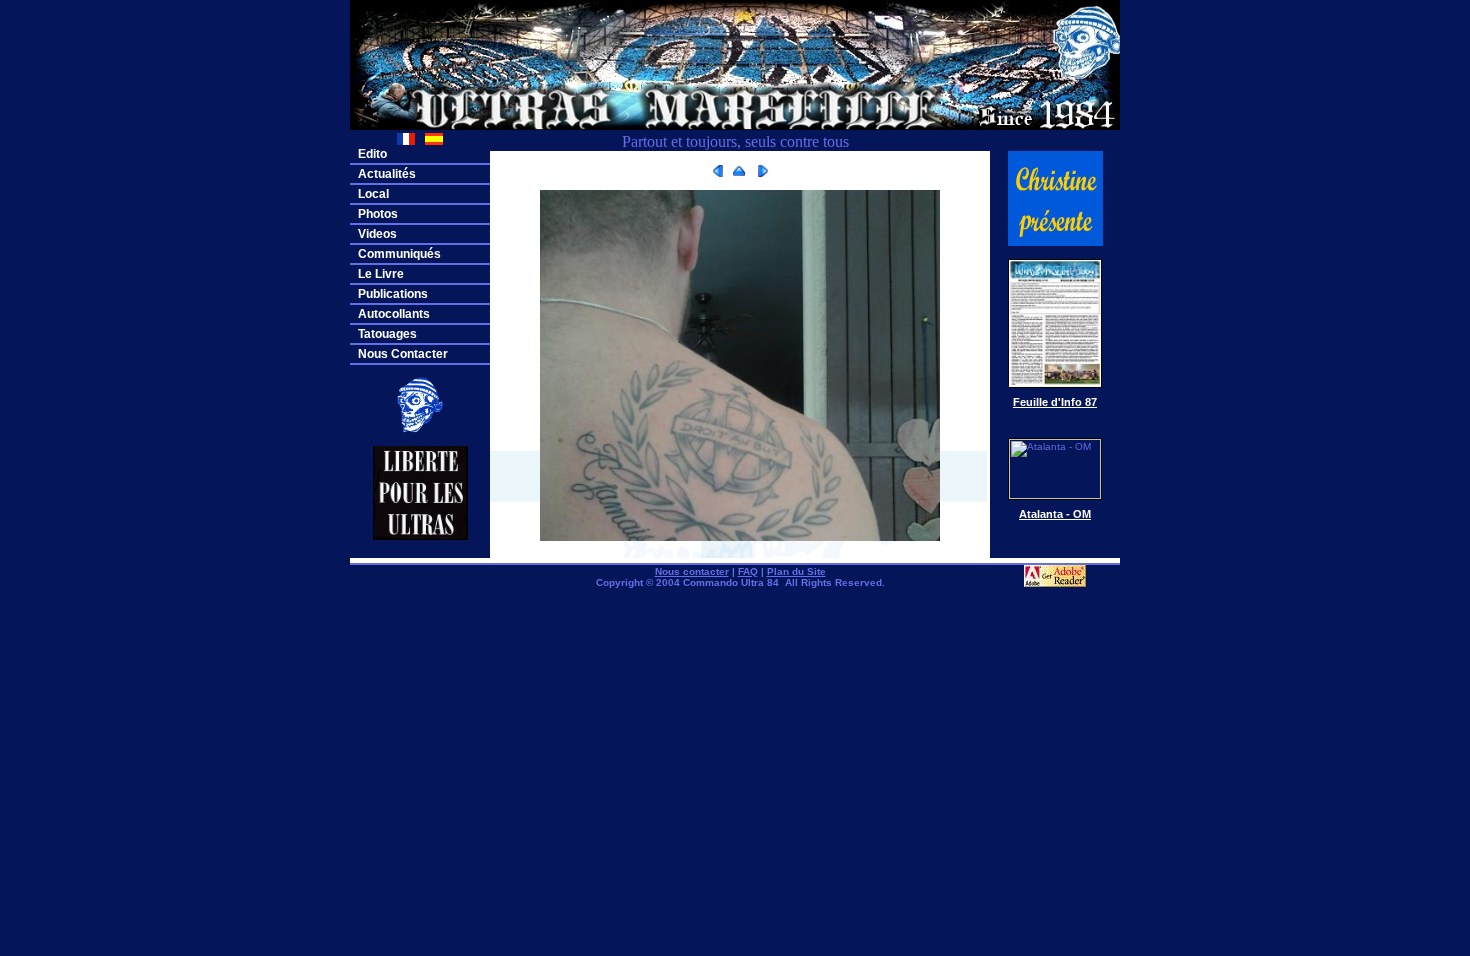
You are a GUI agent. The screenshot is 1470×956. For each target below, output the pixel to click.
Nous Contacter (403, 354)
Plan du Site (796, 571)
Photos (378, 214)
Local (373, 194)
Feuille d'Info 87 (1055, 402)
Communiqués (399, 254)
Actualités (387, 174)
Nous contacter (692, 571)
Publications (393, 294)
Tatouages (387, 334)
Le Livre (381, 274)
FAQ (748, 571)
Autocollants (394, 314)
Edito (372, 154)
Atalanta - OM (1055, 514)
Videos (377, 234)
